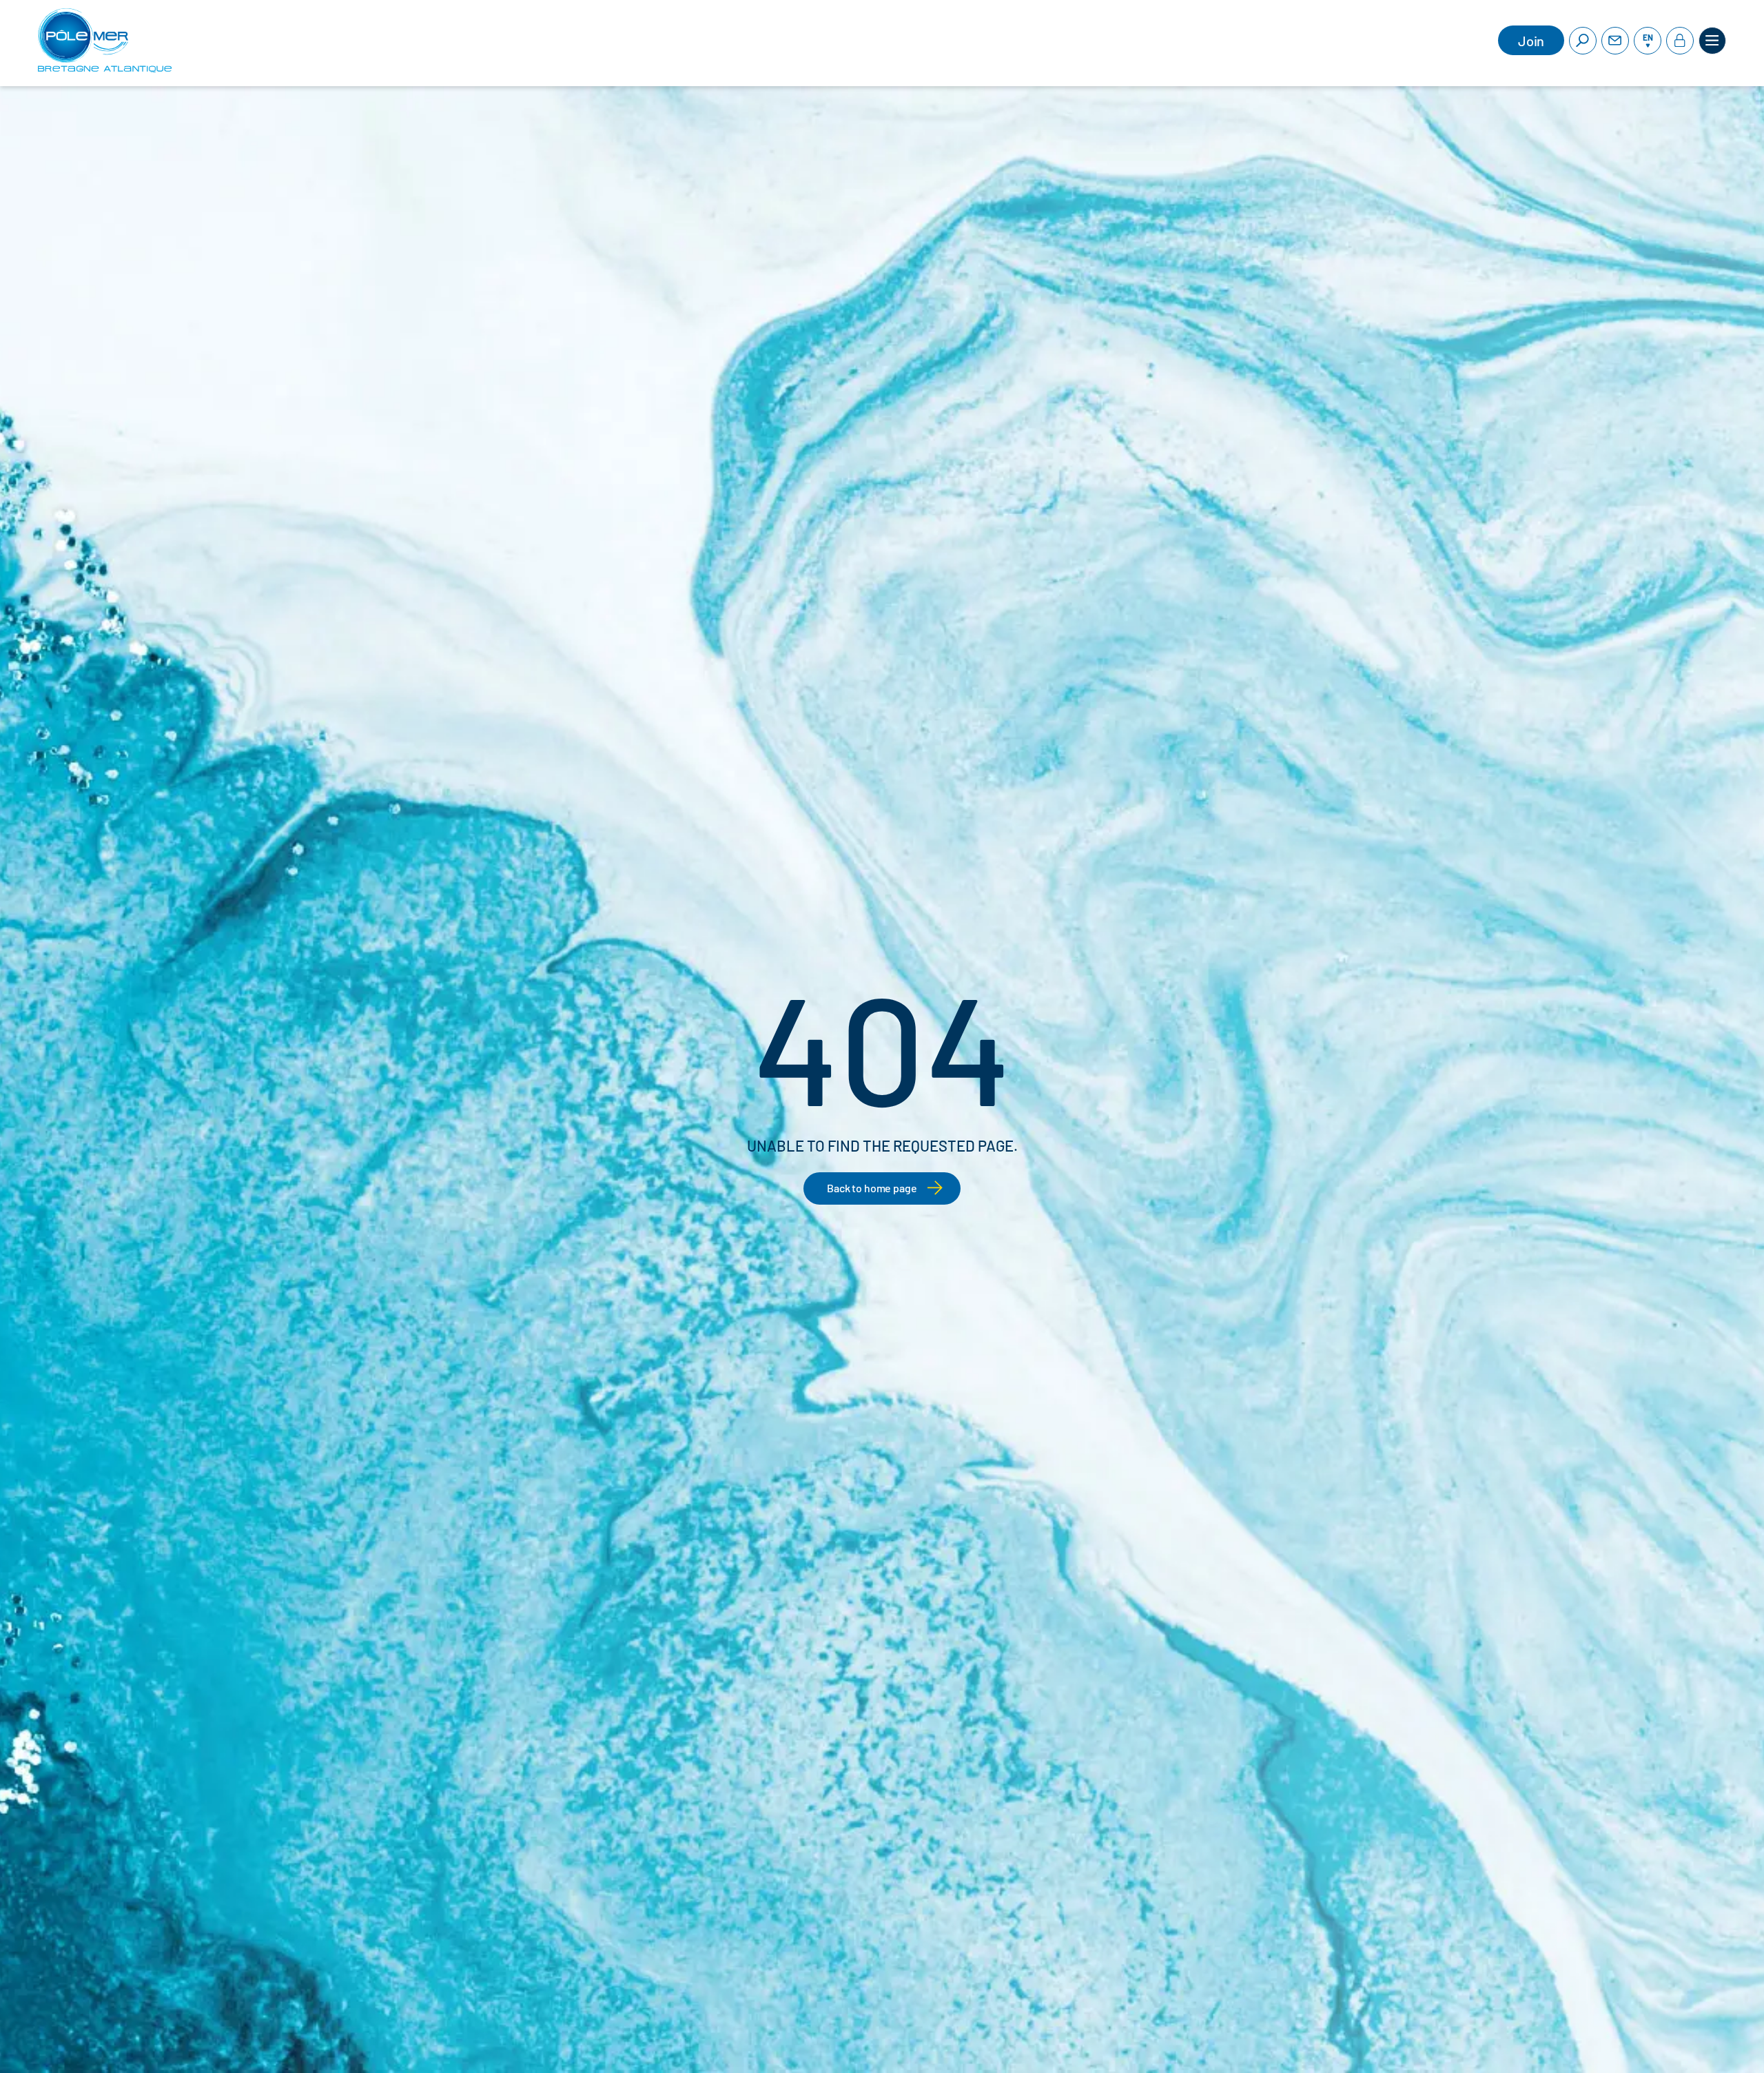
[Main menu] (1712, 41)
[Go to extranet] (1680, 41)
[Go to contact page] (1615, 41)
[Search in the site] (1583, 41)
